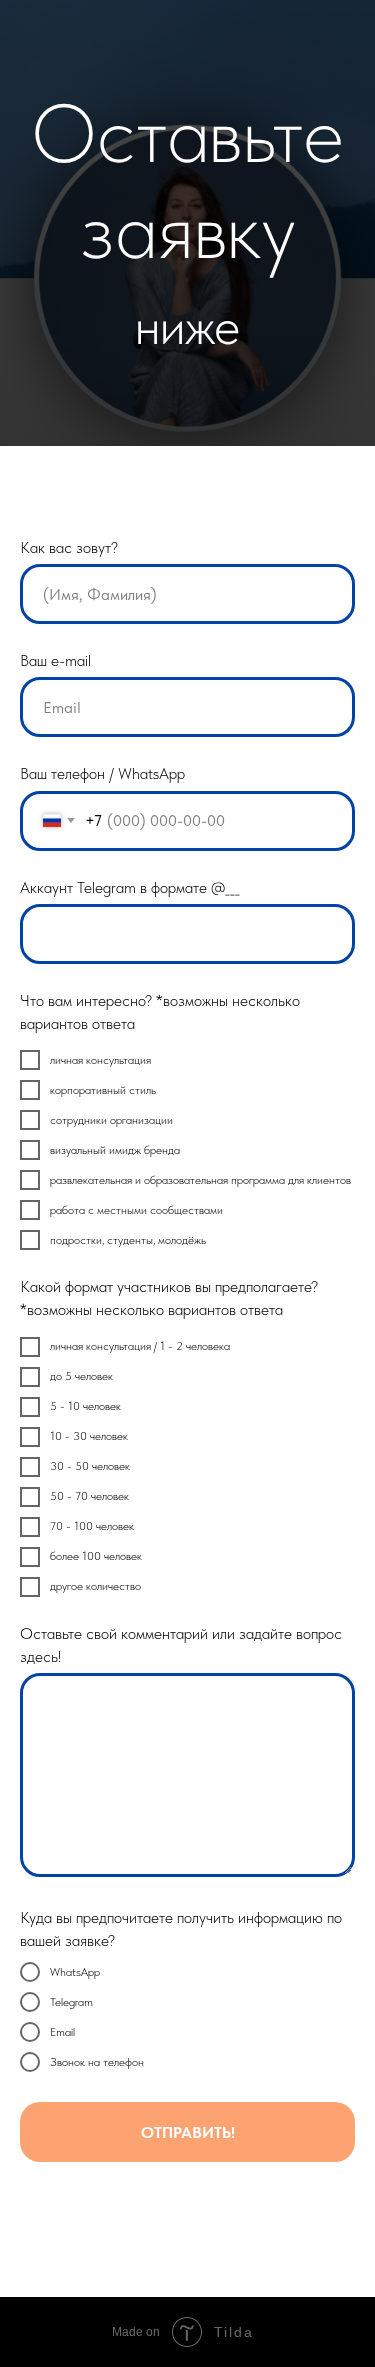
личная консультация (100, 1060)
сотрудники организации (111, 1120)
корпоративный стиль (103, 1090)
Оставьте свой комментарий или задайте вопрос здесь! (181, 1645)
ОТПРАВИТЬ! (188, 2132)
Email (62, 2032)
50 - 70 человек (89, 1496)
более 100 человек (96, 1556)
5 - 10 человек (85, 1406)
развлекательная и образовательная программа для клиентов (200, 1180)
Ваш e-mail (55, 660)
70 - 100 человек (92, 1526)
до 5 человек (81, 1376)
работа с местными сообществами (136, 1210)
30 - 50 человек (90, 1466)
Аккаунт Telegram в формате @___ (130, 887)
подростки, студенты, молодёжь (128, 1240)
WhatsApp (75, 1972)
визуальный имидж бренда (115, 1150)
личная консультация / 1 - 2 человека (140, 1346)
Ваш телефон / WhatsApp (102, 773)
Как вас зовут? (69, 547)
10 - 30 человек (89, 1436)
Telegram (71, 2002)
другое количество (95, 1586)
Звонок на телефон (97, 2062)
